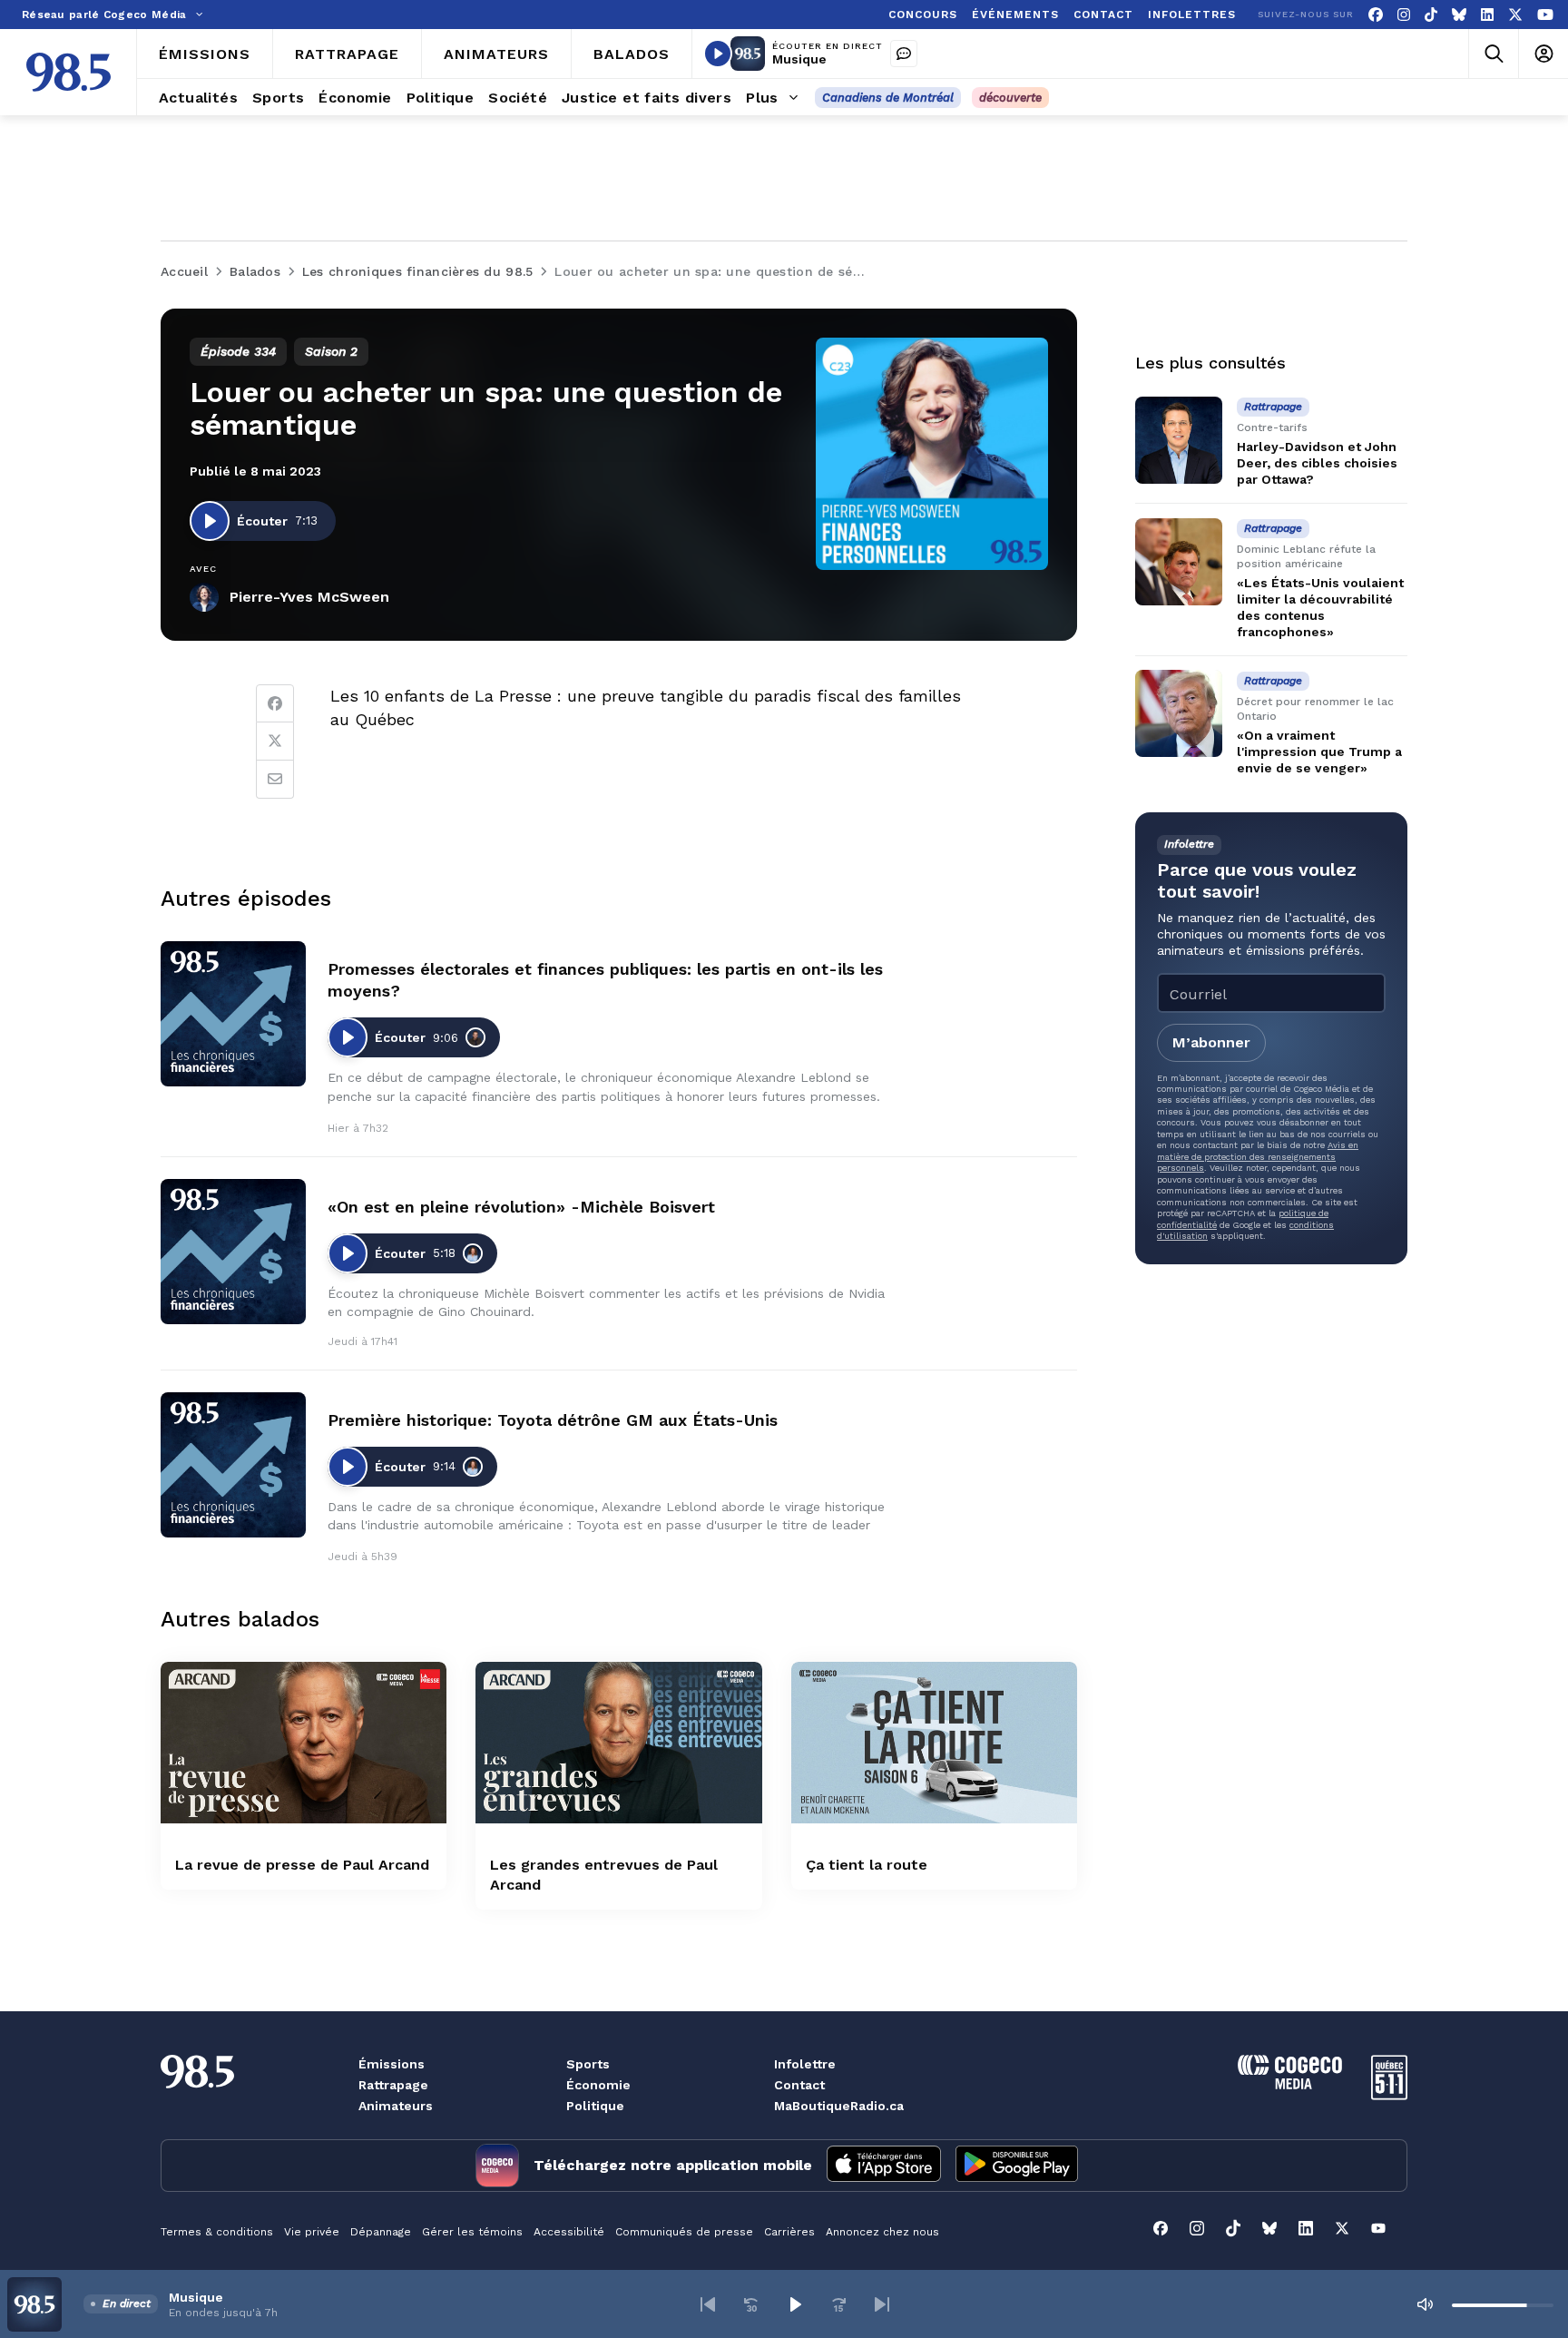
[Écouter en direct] (718, 54)
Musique (799, 59)
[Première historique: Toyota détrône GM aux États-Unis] (233, 1465)
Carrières (789, 2232)
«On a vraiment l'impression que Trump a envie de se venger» (1319, 751)
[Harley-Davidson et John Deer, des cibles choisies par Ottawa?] (1179, 440)
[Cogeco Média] (1290, 2084)
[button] (708, 2304)
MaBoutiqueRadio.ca (839, 2106)
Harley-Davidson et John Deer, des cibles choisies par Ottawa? (1317, 463)
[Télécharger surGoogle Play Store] (1017, 2166)
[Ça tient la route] (934, 1742)
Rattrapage (393, 2085)
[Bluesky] (1459, 15)
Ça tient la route (867, 1865)
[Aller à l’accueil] (69, 72)
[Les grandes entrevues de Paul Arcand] (618, 1742)
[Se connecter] (1543, 54)
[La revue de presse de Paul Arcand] (304, 1742)
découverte (1010, 98)
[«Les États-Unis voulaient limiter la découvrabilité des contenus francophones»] (1179, 562)
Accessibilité (569, 2232)
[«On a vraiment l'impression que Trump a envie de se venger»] (1179, 713)
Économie (598, 2085)
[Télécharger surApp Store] (884, 2166)
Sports (588, 2064)
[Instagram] (1404, 15)
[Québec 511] (1389, 2095)
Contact (799, 2085)
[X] (1515, 15)
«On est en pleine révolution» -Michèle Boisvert (521, 1207)
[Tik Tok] (1431, 15)
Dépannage (381, 2232)
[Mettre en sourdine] (1425, 2304)
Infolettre (805, 2064)
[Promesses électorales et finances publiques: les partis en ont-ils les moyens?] (233, 1014)
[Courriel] (275, 780)
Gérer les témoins (472, 2232)
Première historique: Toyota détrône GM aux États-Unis (553, 1420)
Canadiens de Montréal (888, 98)
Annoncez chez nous (882, 2232)
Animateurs (396, 2106)
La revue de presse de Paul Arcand (302, 1865)
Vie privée (312, 2232)
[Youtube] (1545, 15)
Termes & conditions (217, 2232)
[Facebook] (1376, 15)
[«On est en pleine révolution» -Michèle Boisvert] (233, 1252)
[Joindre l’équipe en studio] (904, 54)
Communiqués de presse (684, 2232)
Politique (595, 2106)
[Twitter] (275, 742)
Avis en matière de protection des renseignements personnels (1258, 1156)
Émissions (392, 2064)
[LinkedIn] (1487, 15)
